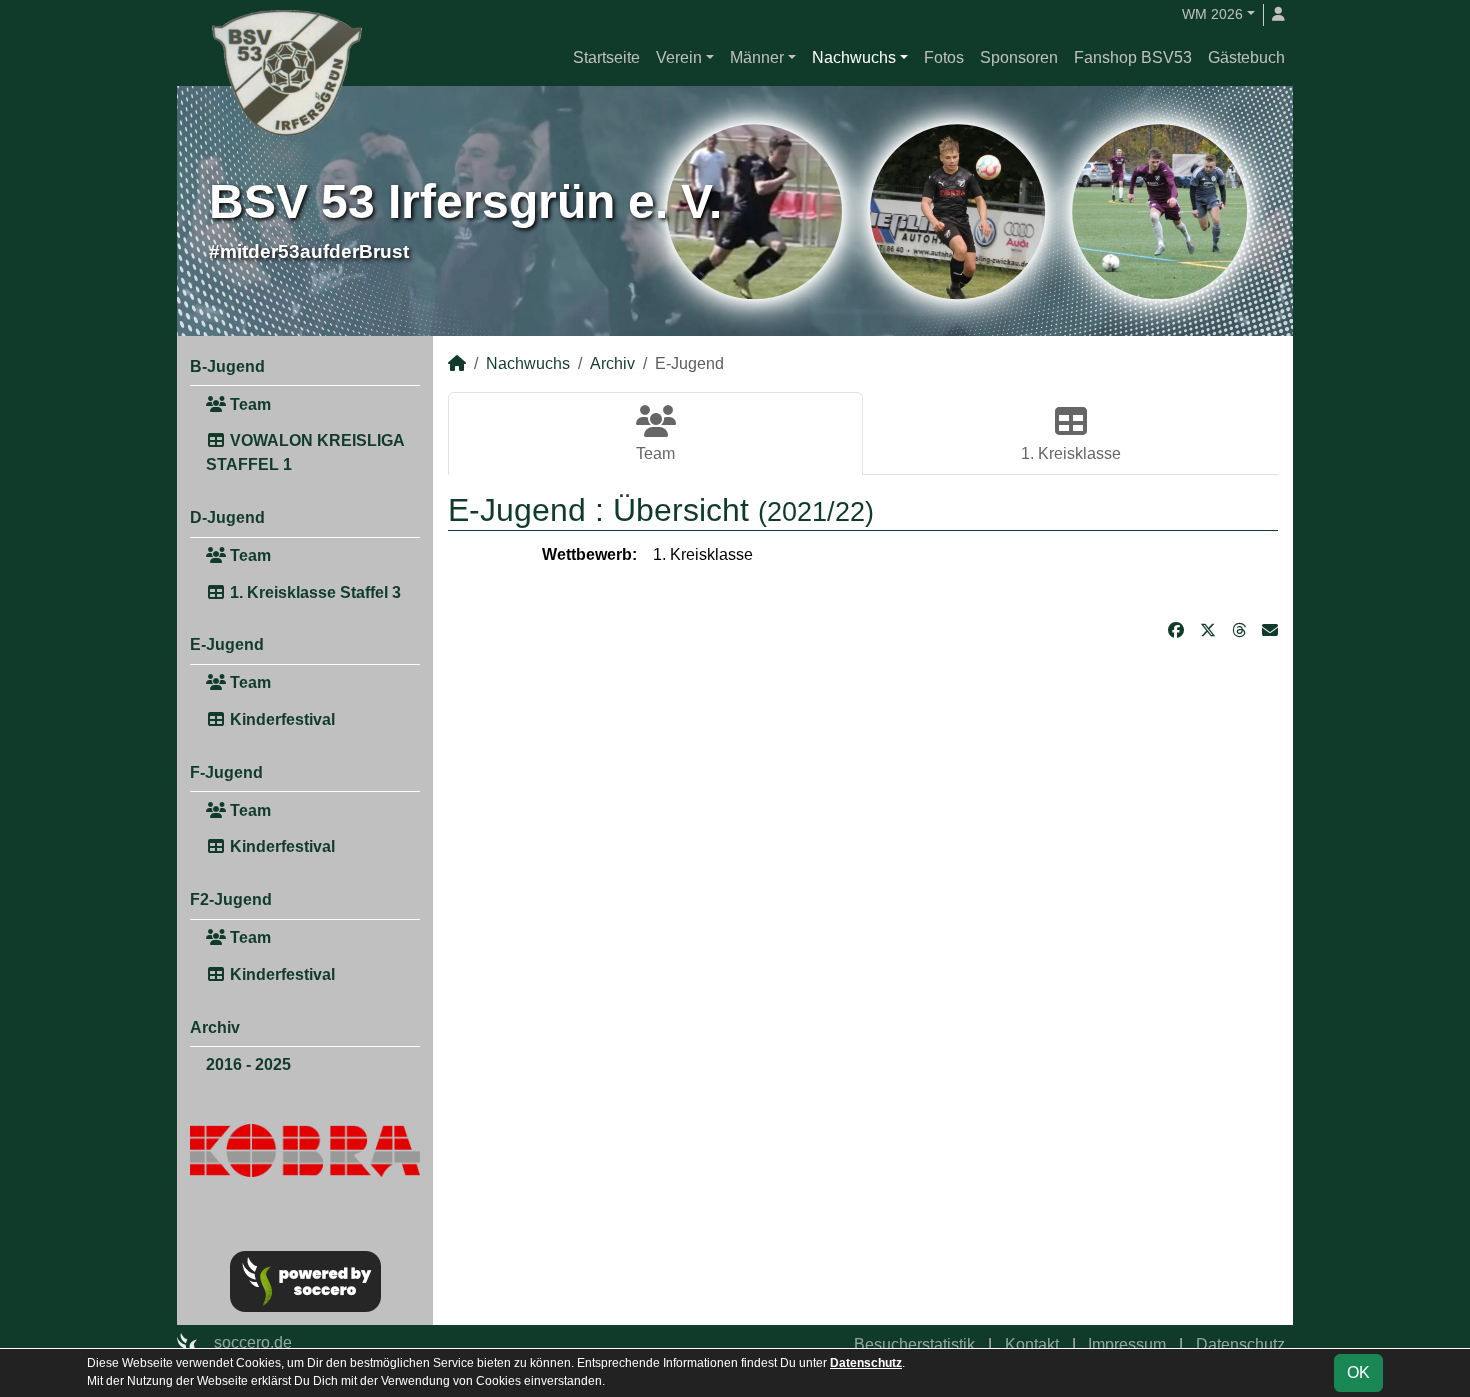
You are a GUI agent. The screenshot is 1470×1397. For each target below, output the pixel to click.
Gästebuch (1246, 57)
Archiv (215, 1027)
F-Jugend (226, 772)
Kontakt (1032, 1344)
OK (1358, 1372)
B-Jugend (227, 366)
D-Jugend (227, 517)
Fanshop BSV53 (1133, 57)
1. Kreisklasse (1071, 453)
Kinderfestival (280, 719)
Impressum (1127, 1344)
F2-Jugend (231, 899)
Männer (757, 57)
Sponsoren (1019, 57)
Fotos (944, 57)
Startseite (606, 57)
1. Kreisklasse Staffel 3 (313, 592)
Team (248, 404)
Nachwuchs (854, 57)
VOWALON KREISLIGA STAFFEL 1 (305, 452)
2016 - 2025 (248, 1064)
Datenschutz (1240, 1344)
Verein (679, 57)
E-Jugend (227, 644)
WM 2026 (1212, 14)
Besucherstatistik (914, 1344)
